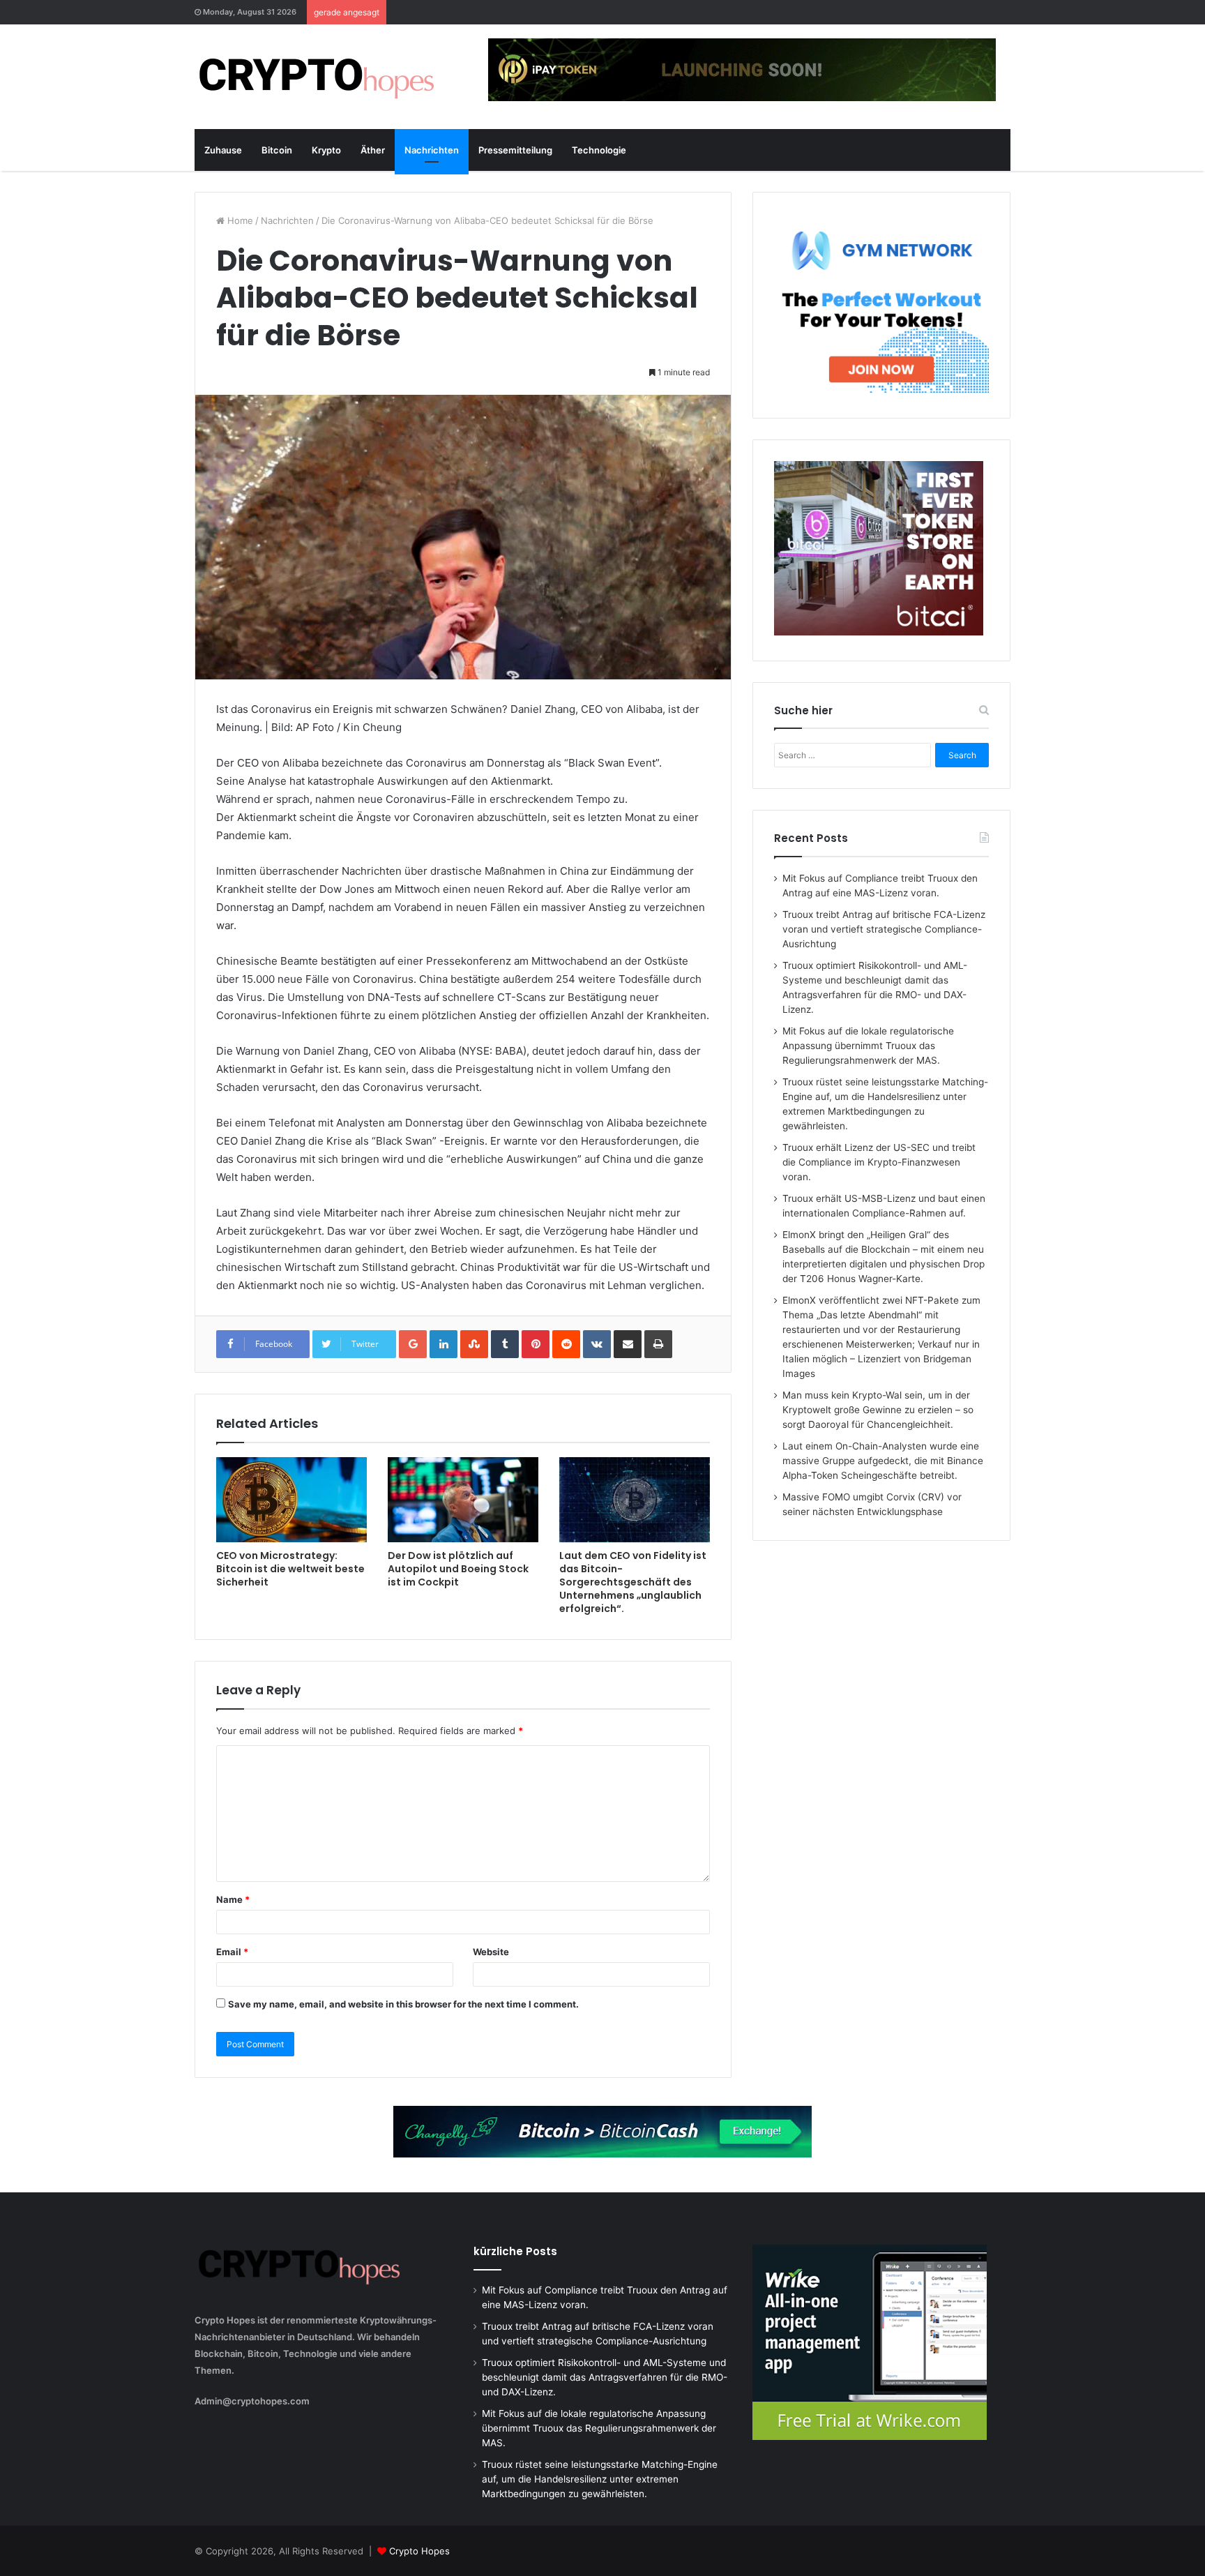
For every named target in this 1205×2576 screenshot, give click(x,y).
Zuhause (223, 150)
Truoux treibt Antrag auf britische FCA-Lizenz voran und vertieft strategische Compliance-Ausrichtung (884, 929)
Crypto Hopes (419, 2551)
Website (491, 1952)
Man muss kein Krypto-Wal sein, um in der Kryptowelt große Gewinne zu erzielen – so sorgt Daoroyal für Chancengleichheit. (878, 1410)
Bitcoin (277, 150)
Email (232, 1952)
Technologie (599, 150)
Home (239, 220)
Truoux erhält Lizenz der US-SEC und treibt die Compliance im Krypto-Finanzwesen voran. (879, 1162)
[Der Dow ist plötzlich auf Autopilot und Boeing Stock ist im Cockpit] (463, 1500)
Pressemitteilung (515, 150)
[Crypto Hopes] (317, 77)
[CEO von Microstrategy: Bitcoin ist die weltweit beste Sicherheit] (291, 1500)
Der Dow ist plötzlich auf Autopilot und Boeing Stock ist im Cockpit (458, 1569)
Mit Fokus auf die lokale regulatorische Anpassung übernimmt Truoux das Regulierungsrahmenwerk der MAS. (868, 1046)
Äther (373, 150)
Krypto (326, 150)
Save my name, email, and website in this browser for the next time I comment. (403, 2004)
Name (233, 1899)
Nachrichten (432, 150)
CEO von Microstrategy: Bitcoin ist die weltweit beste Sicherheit (290, 1569)
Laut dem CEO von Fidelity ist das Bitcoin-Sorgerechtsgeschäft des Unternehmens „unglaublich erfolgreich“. (633, 1582)
